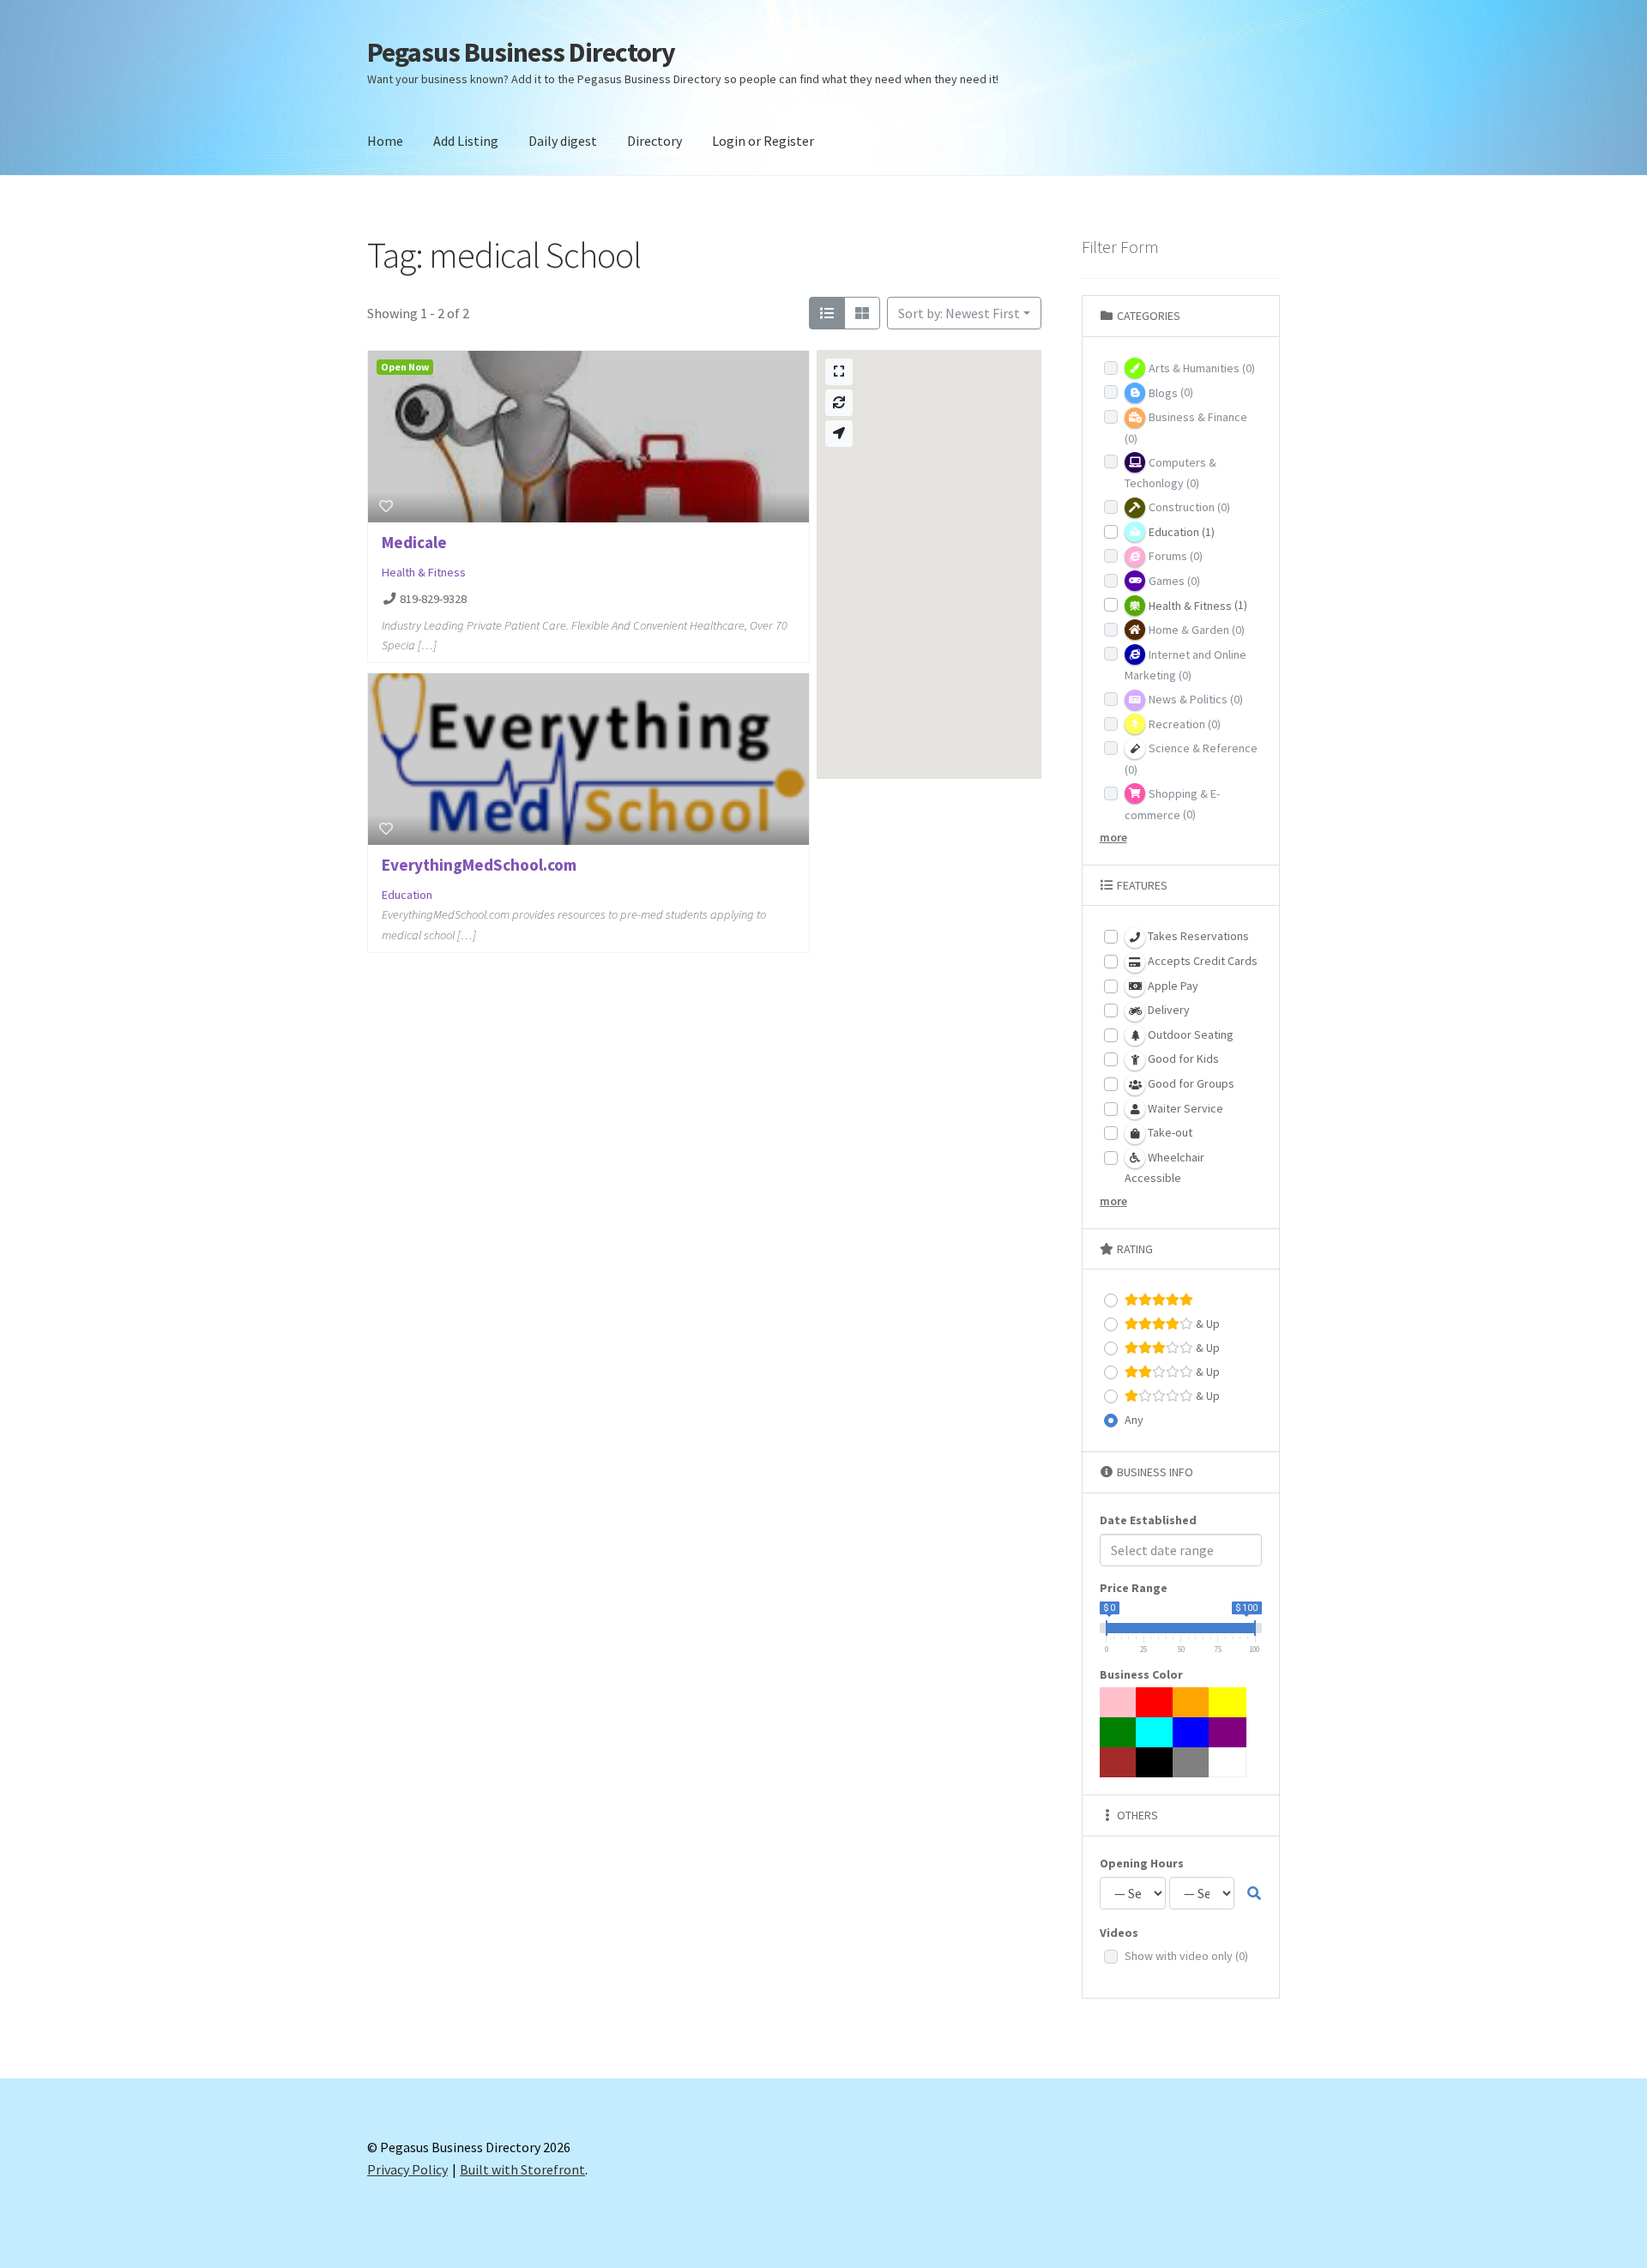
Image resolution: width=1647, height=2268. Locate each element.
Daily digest (563, 141)
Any (1134, 1420)
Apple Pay (1172, 986)
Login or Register (763, 141)
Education (407, 895)
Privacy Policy (407, 2169)
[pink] (1119, 1702)
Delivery (1167, 1010)
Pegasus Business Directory (521, 52)
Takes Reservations (1197, 936)
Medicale (414, 542)
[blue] (1192, 1732)
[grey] (1192, 1762)
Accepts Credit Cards (1201, 961)
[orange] (1192, 1702)
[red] (1155, 1702)
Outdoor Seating (1189, 1034)
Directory (655, 141)
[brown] (1119, 1762)
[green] (1119, 1732)
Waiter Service (1184, 1108)
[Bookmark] (386, 506)
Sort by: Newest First (959, 313)
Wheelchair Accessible (1164, 1168)
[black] (1155, 1762)
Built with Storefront (522, 2169)
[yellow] (1228, 1702)
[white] (1228, 1762)
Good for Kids (1182, 1059)
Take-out (1169, 1132)
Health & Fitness (424, 572)
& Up (1207, 1324)
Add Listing (466, 141)
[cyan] (1155, 1732)
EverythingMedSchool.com (479, 865)
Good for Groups (1190, 1083)
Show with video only (1186, 1956)
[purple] (1228, 1732)
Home (385, 141)
